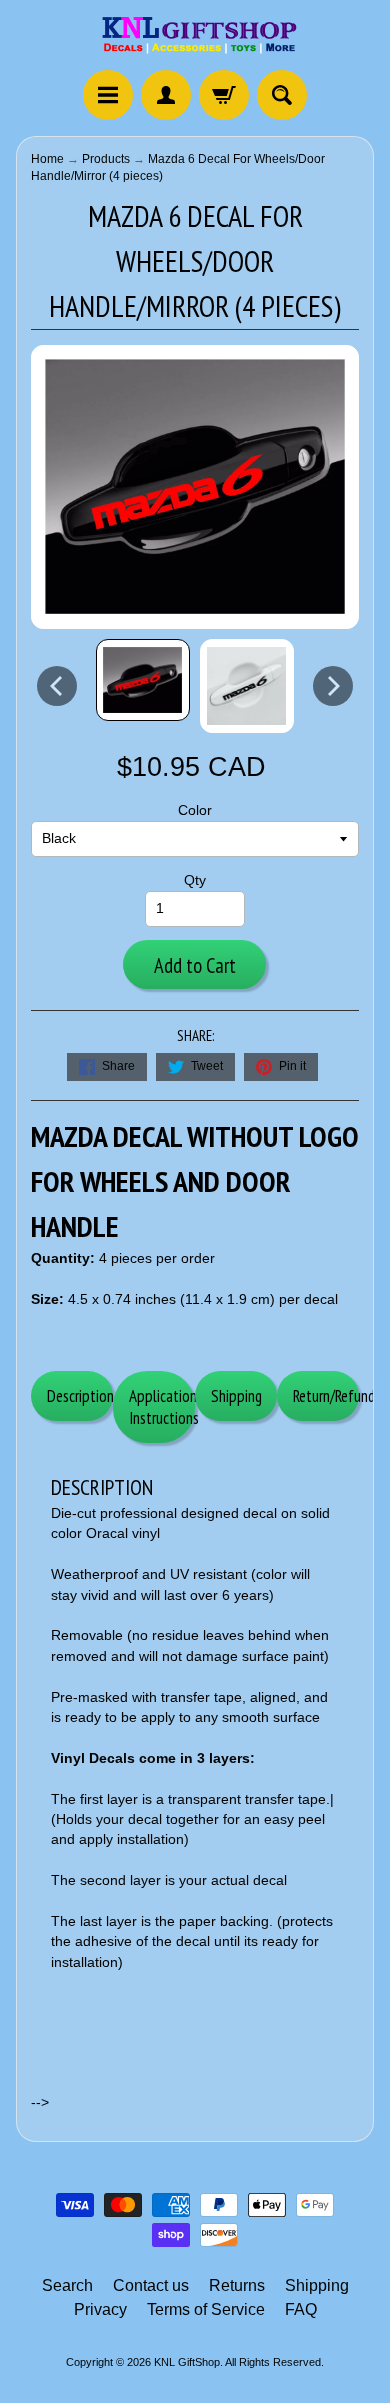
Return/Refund (326, 1396)
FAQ (301, 2309)
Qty (195, 880)
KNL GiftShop (187, 2362)
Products (106, 159)
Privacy (100, 2309)
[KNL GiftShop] (195, 38)
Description (80, 1396)
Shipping (236, 1396)
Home (47, 159)
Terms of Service (206, 2309)
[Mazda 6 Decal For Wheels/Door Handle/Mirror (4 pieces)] (143, 680)
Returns (237, 2285)
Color (195, 810)
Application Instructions (162, 1407)
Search (67, 2285)
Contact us (151, 2285)
